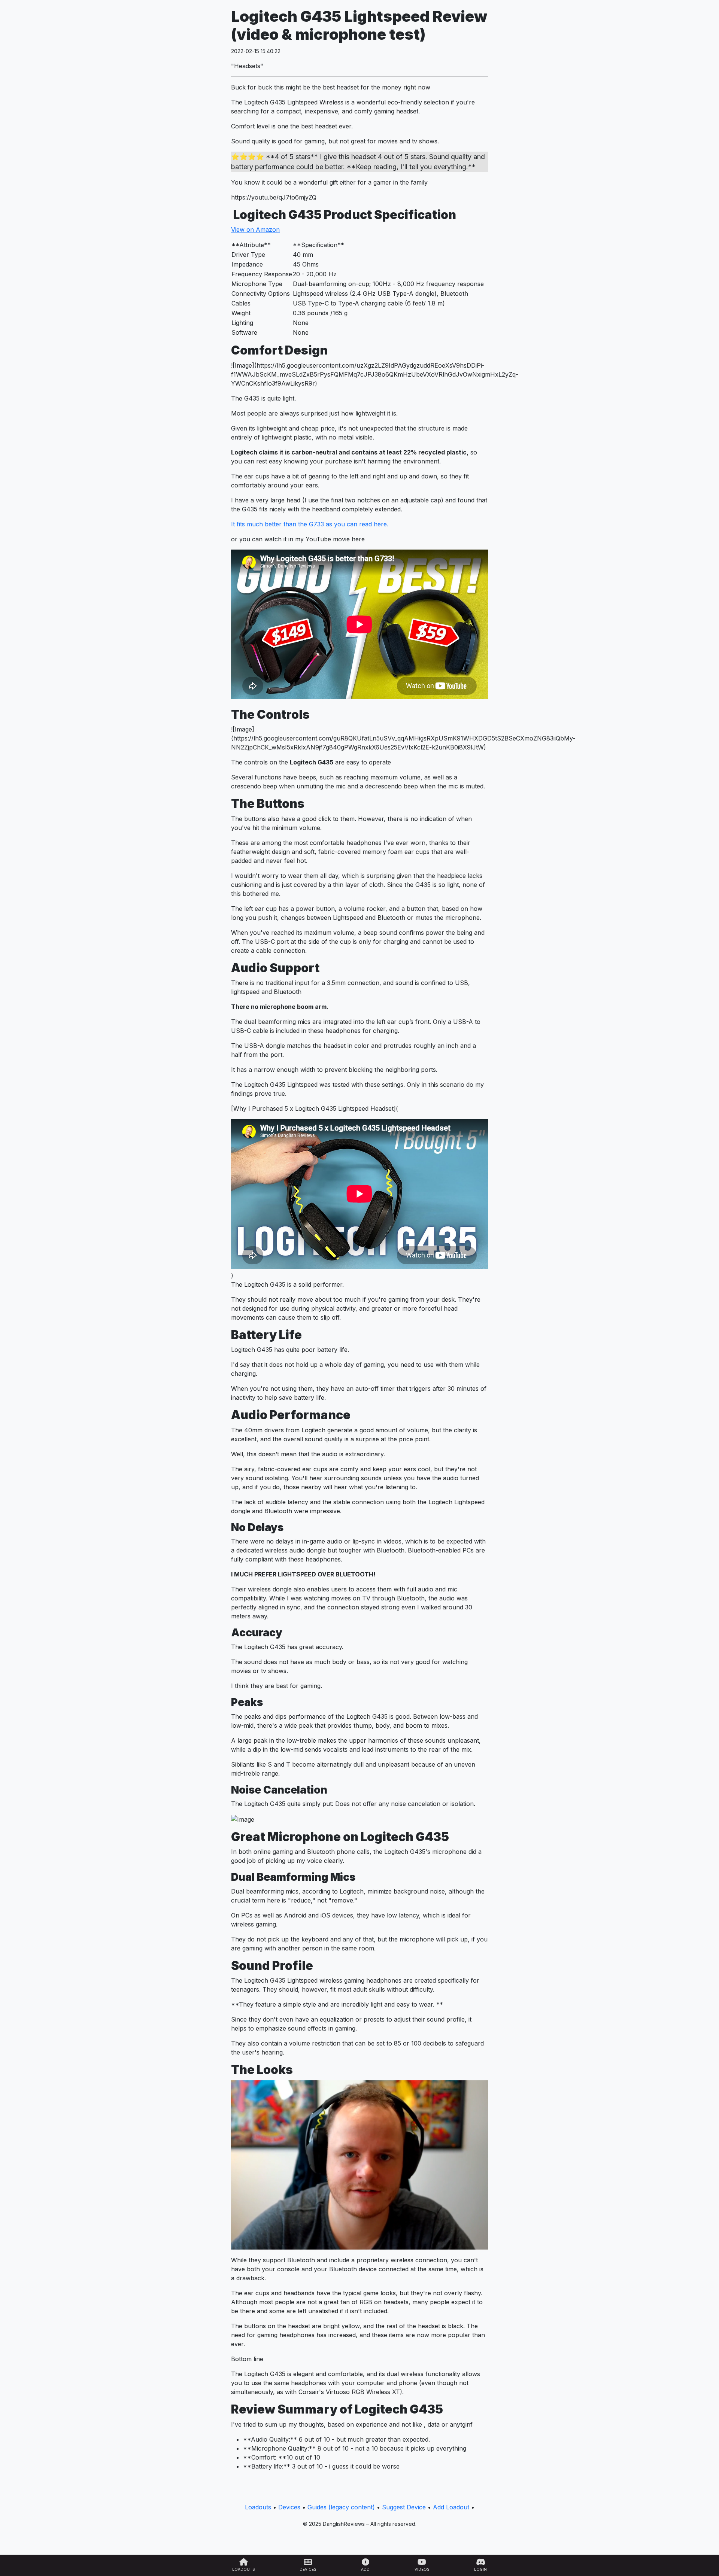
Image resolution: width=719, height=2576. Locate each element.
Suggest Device (404, 2507)
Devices (289, 2507)
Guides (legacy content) (341, 2507)
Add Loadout (451, 2507)
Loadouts (258, 2507)
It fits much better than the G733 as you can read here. (310, 524)
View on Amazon (255, 229)
